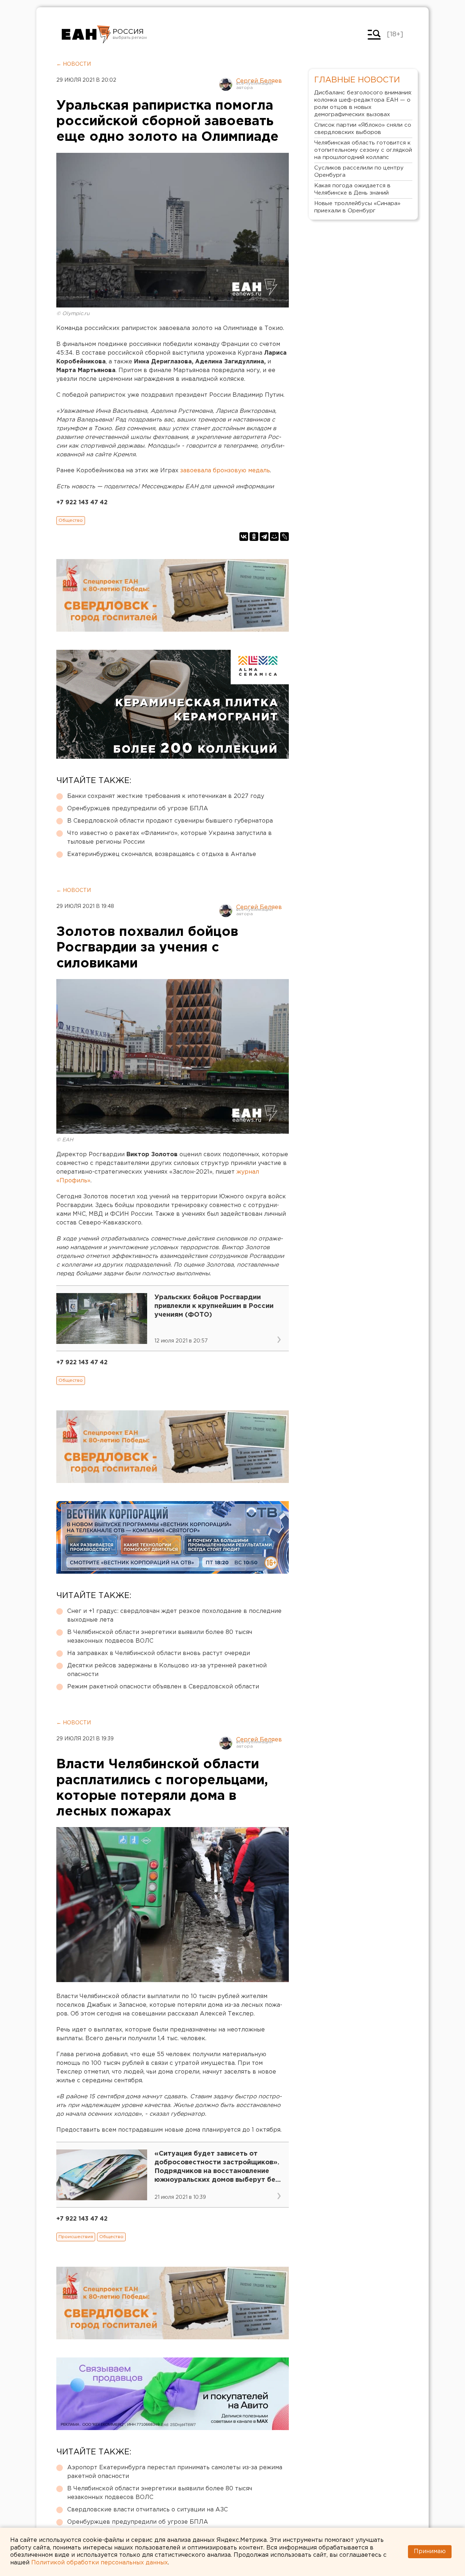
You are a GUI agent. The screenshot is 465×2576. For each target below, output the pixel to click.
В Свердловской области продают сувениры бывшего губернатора (170, 821)
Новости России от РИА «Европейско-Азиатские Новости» (86, 34)
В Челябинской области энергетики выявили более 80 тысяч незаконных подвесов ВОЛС (160, 1637)
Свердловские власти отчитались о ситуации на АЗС (147, 2510)
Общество (71, 520)
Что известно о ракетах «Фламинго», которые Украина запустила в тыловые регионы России (169, 838)
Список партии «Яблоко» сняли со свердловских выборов (363, 129)
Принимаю (430, 2551)
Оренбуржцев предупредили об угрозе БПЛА (138, 809)
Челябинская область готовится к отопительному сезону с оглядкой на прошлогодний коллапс (363, 150)
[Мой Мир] (274, 537)
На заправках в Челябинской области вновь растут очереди (159, 1653)
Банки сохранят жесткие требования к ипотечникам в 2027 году (166, 796)
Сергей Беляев (259, 81)
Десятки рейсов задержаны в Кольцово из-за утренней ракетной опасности (167, 1670)
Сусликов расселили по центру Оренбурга (359, 172)
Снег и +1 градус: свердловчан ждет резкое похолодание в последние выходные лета (174, 1616)
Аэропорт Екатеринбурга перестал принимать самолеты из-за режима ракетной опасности (175, 2472)
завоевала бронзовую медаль (225, 471)
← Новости (74, 64)
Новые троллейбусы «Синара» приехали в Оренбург (357, 207)
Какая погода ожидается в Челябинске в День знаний (352, 189)
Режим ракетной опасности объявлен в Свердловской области (163, 1687)
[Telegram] (264, 537)
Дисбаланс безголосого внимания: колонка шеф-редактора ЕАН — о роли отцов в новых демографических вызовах (363, 104)
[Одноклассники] (254, 537)
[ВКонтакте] (244, 537)
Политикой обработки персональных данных (100, 2563)
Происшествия (76, 2237)
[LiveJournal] (284, 537)
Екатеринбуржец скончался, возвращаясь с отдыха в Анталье (162, 854)
